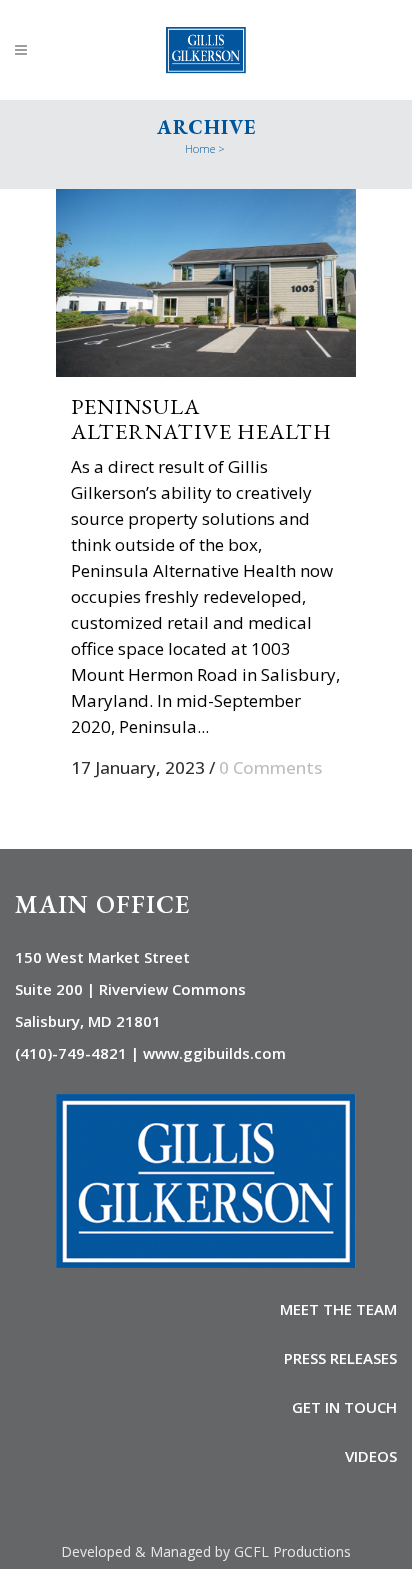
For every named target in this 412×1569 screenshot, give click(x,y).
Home (200, 148)
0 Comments (270, 767)
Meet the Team (338, 1309)
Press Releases (340, 1358)
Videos (371, 1456)
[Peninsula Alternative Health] (206, 283)
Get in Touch (344, 1407)
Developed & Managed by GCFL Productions (206, 1551)
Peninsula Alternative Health (201, 419)
